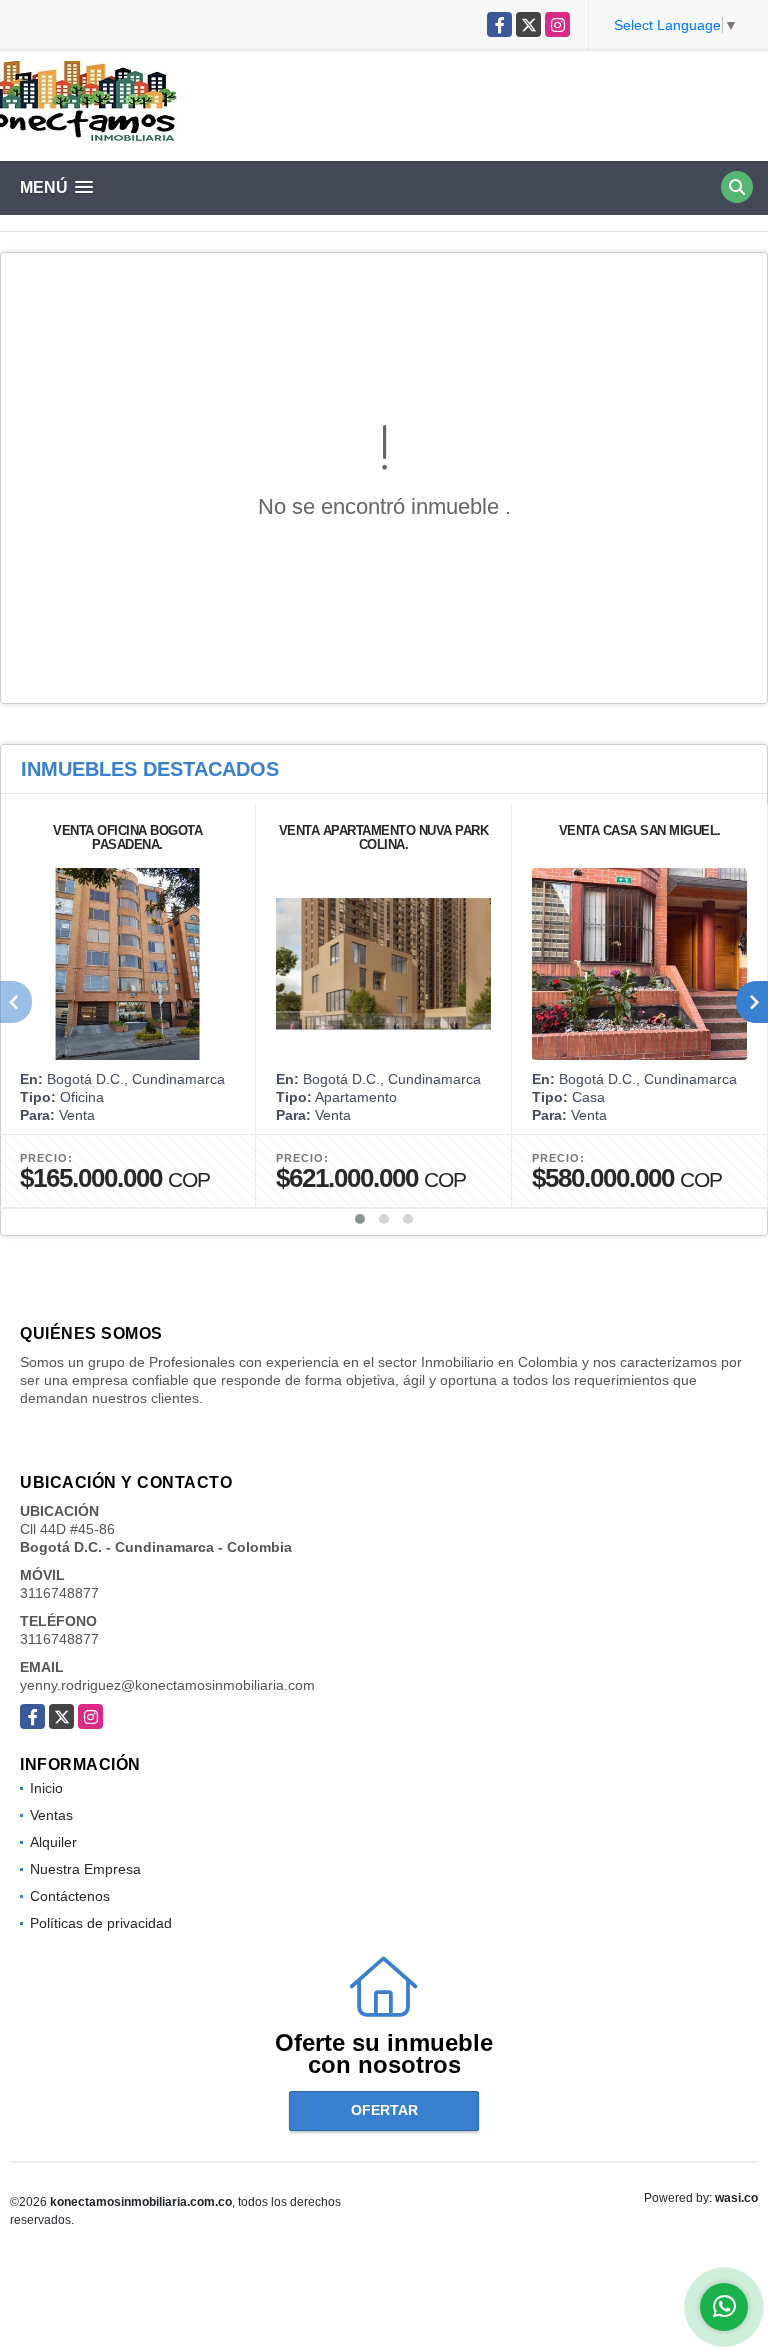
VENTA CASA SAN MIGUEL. (640, 830)
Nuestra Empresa (85, 1869)
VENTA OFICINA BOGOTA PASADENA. (127, 837)
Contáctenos (70, 1896)
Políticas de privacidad (101, 1923)
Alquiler (53, 1842)
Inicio (46, 1788)
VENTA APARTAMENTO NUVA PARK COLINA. (384, 837)
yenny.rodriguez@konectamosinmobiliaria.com (167, 1685)
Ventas (51, 1815)
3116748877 (59, 1593)
